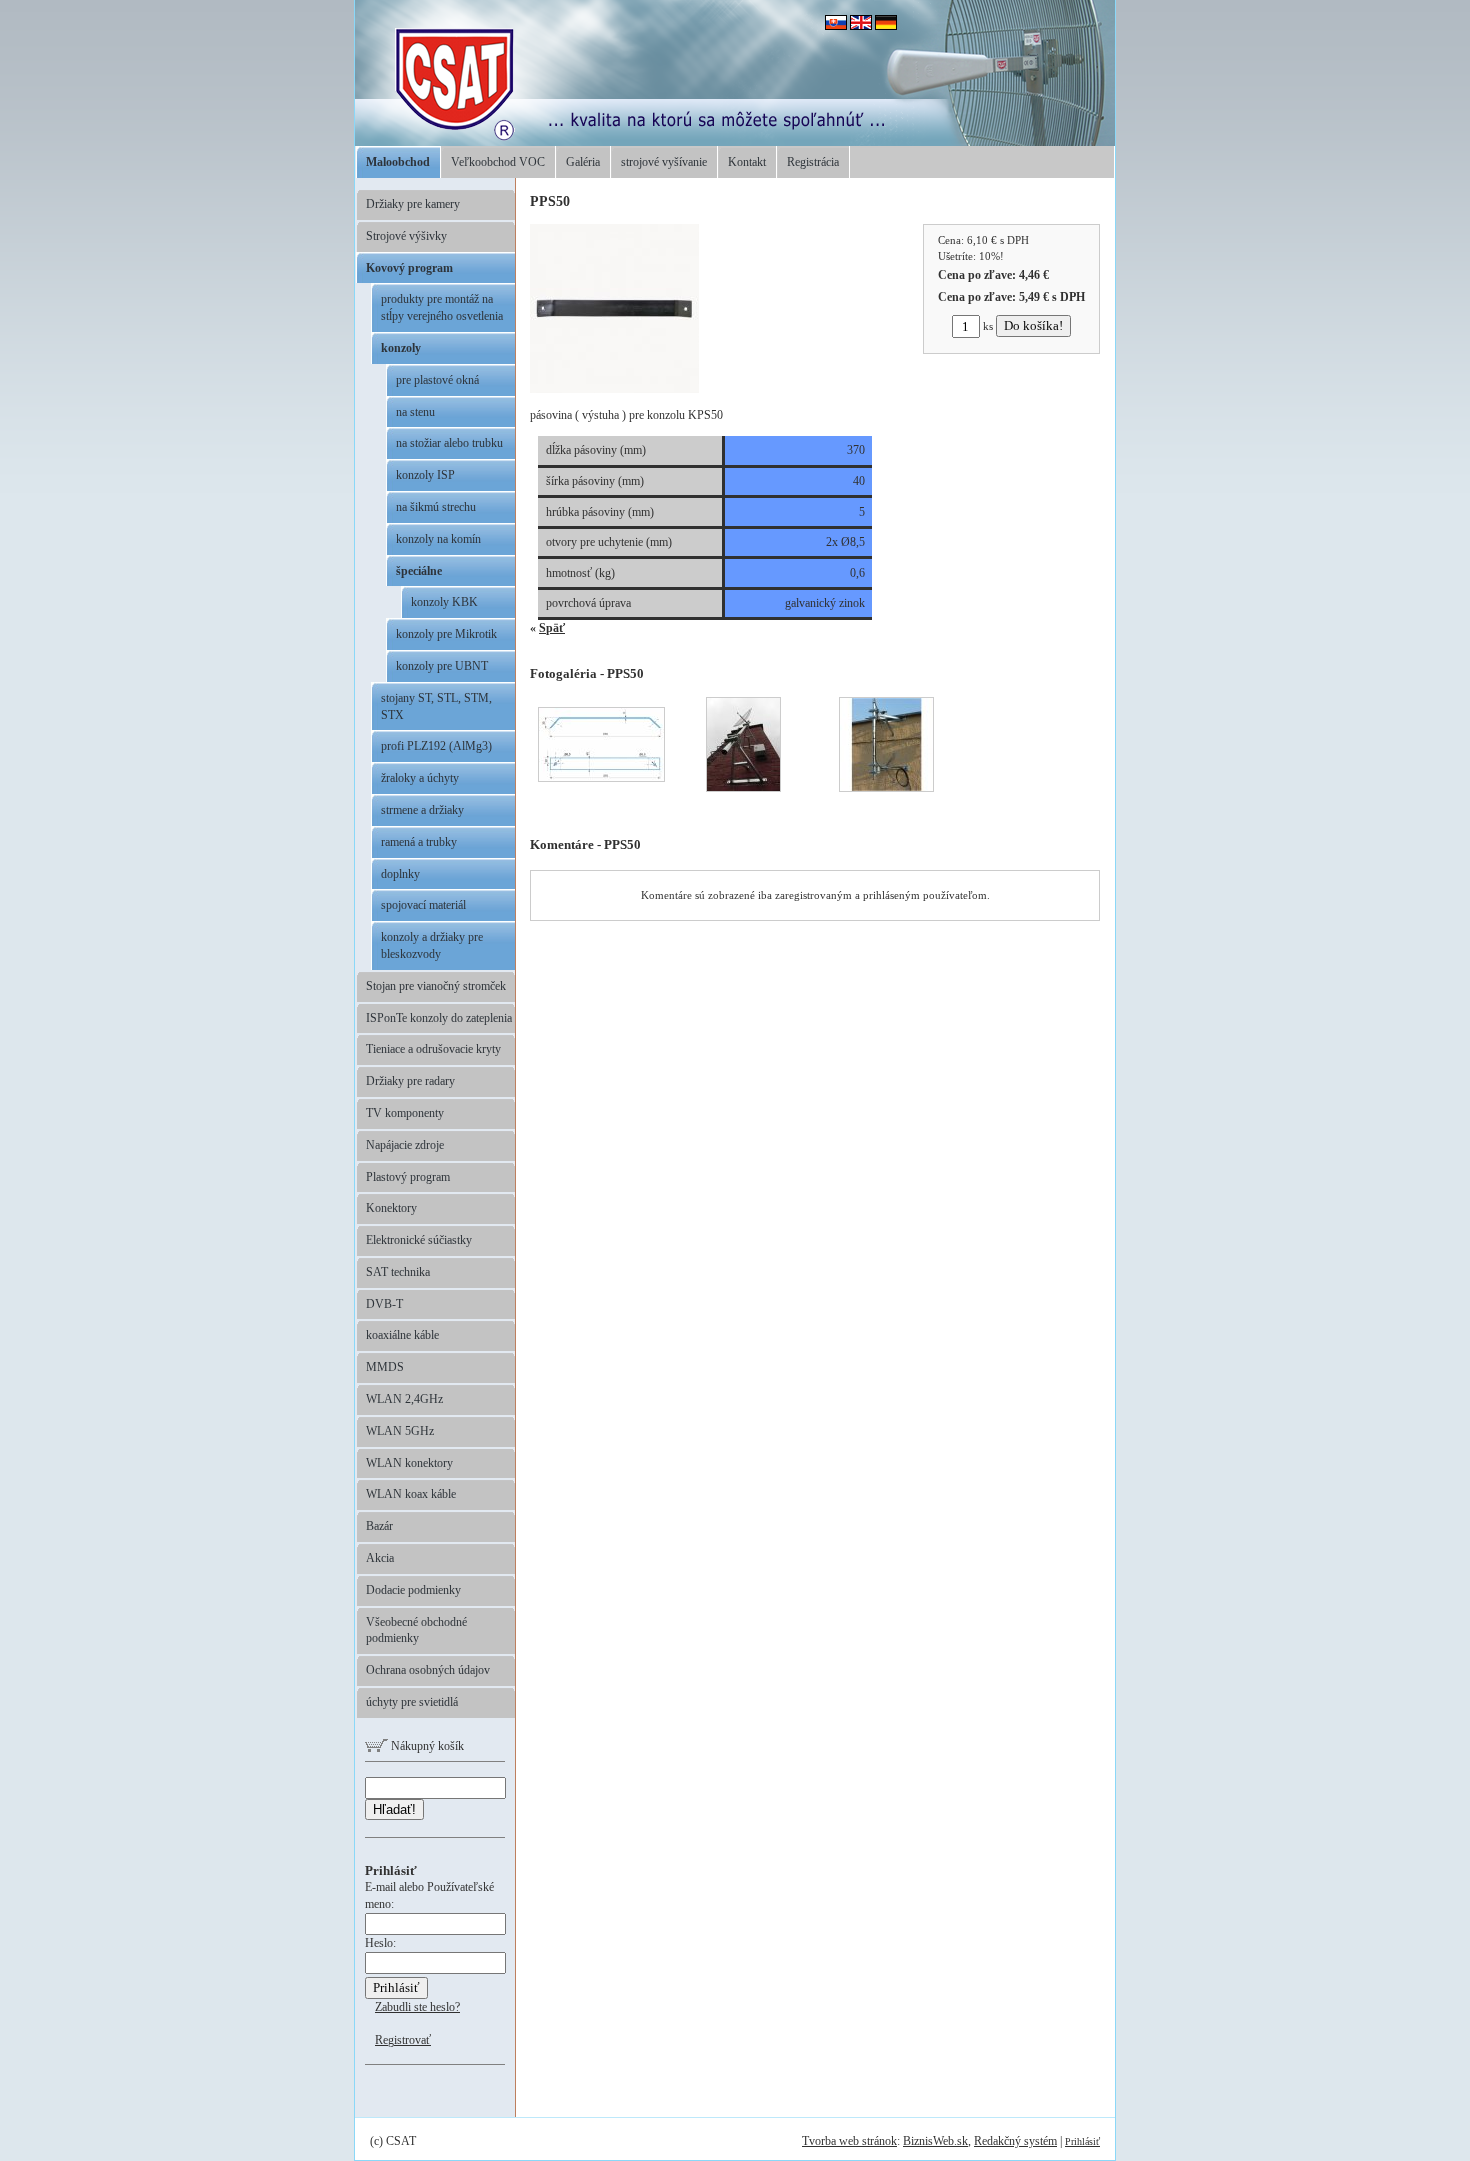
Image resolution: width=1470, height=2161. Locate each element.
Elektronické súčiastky (419, 1240)
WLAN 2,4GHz (404, 1399)
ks (988, 326)
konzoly (401, 348)
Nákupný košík (426, 1746)
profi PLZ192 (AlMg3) (436, 746)
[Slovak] (836, 26)
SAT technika (398, 1272)
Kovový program (409, 268)
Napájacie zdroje (405, 1145)
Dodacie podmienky (413, 1590)
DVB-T (384, 1304)
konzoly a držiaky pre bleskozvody (432, 945)
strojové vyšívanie (664, 162)
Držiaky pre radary (410, 1081)
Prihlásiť (1082, 2141)
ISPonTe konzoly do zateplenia (439, 1018)
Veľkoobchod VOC (498, 162)
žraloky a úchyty (420, 778)
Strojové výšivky (406, 236)
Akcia (380, 1558)
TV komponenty (405, 1113)
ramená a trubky (419, 842)
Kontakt (747, 162)
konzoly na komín (438, 539)
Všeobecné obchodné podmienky (416, 1630)
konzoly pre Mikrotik (446, 634)
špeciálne (419, 571)
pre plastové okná (437, 380)
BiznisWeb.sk (935, 2141)
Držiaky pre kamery (413, 204)
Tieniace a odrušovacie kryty (433, 1049)
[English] (861, 26)
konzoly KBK (444, 602)
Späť (552, 628)
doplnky (400, 874)
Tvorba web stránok (849, 2141)
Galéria (583, 162)
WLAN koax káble (411, 1494)
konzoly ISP (425, 475)
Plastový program (408, 1177)
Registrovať (403, 2040)
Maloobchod (398, 162)
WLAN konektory (409, 1463)
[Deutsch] (886, 26)
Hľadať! (394, 1809)
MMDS (385, 1367)
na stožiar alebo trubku (449, 443)
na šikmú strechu (436, 507)
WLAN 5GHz (400, 1431)
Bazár (379, 1526)
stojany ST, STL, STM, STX (436, 706)
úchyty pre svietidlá (412, 1702)
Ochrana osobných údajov (428, 1670)
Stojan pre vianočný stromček (436, 986)
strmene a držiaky (422, 810)
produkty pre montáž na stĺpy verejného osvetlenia (442, 307)
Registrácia (813, 162)
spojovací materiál (423, 905)
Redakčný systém (1015, 2141)
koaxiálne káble (402, 1335)
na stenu (415, 412)
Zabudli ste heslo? (417, 2007)
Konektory (391, 1208)
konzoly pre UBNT (442, 666)
